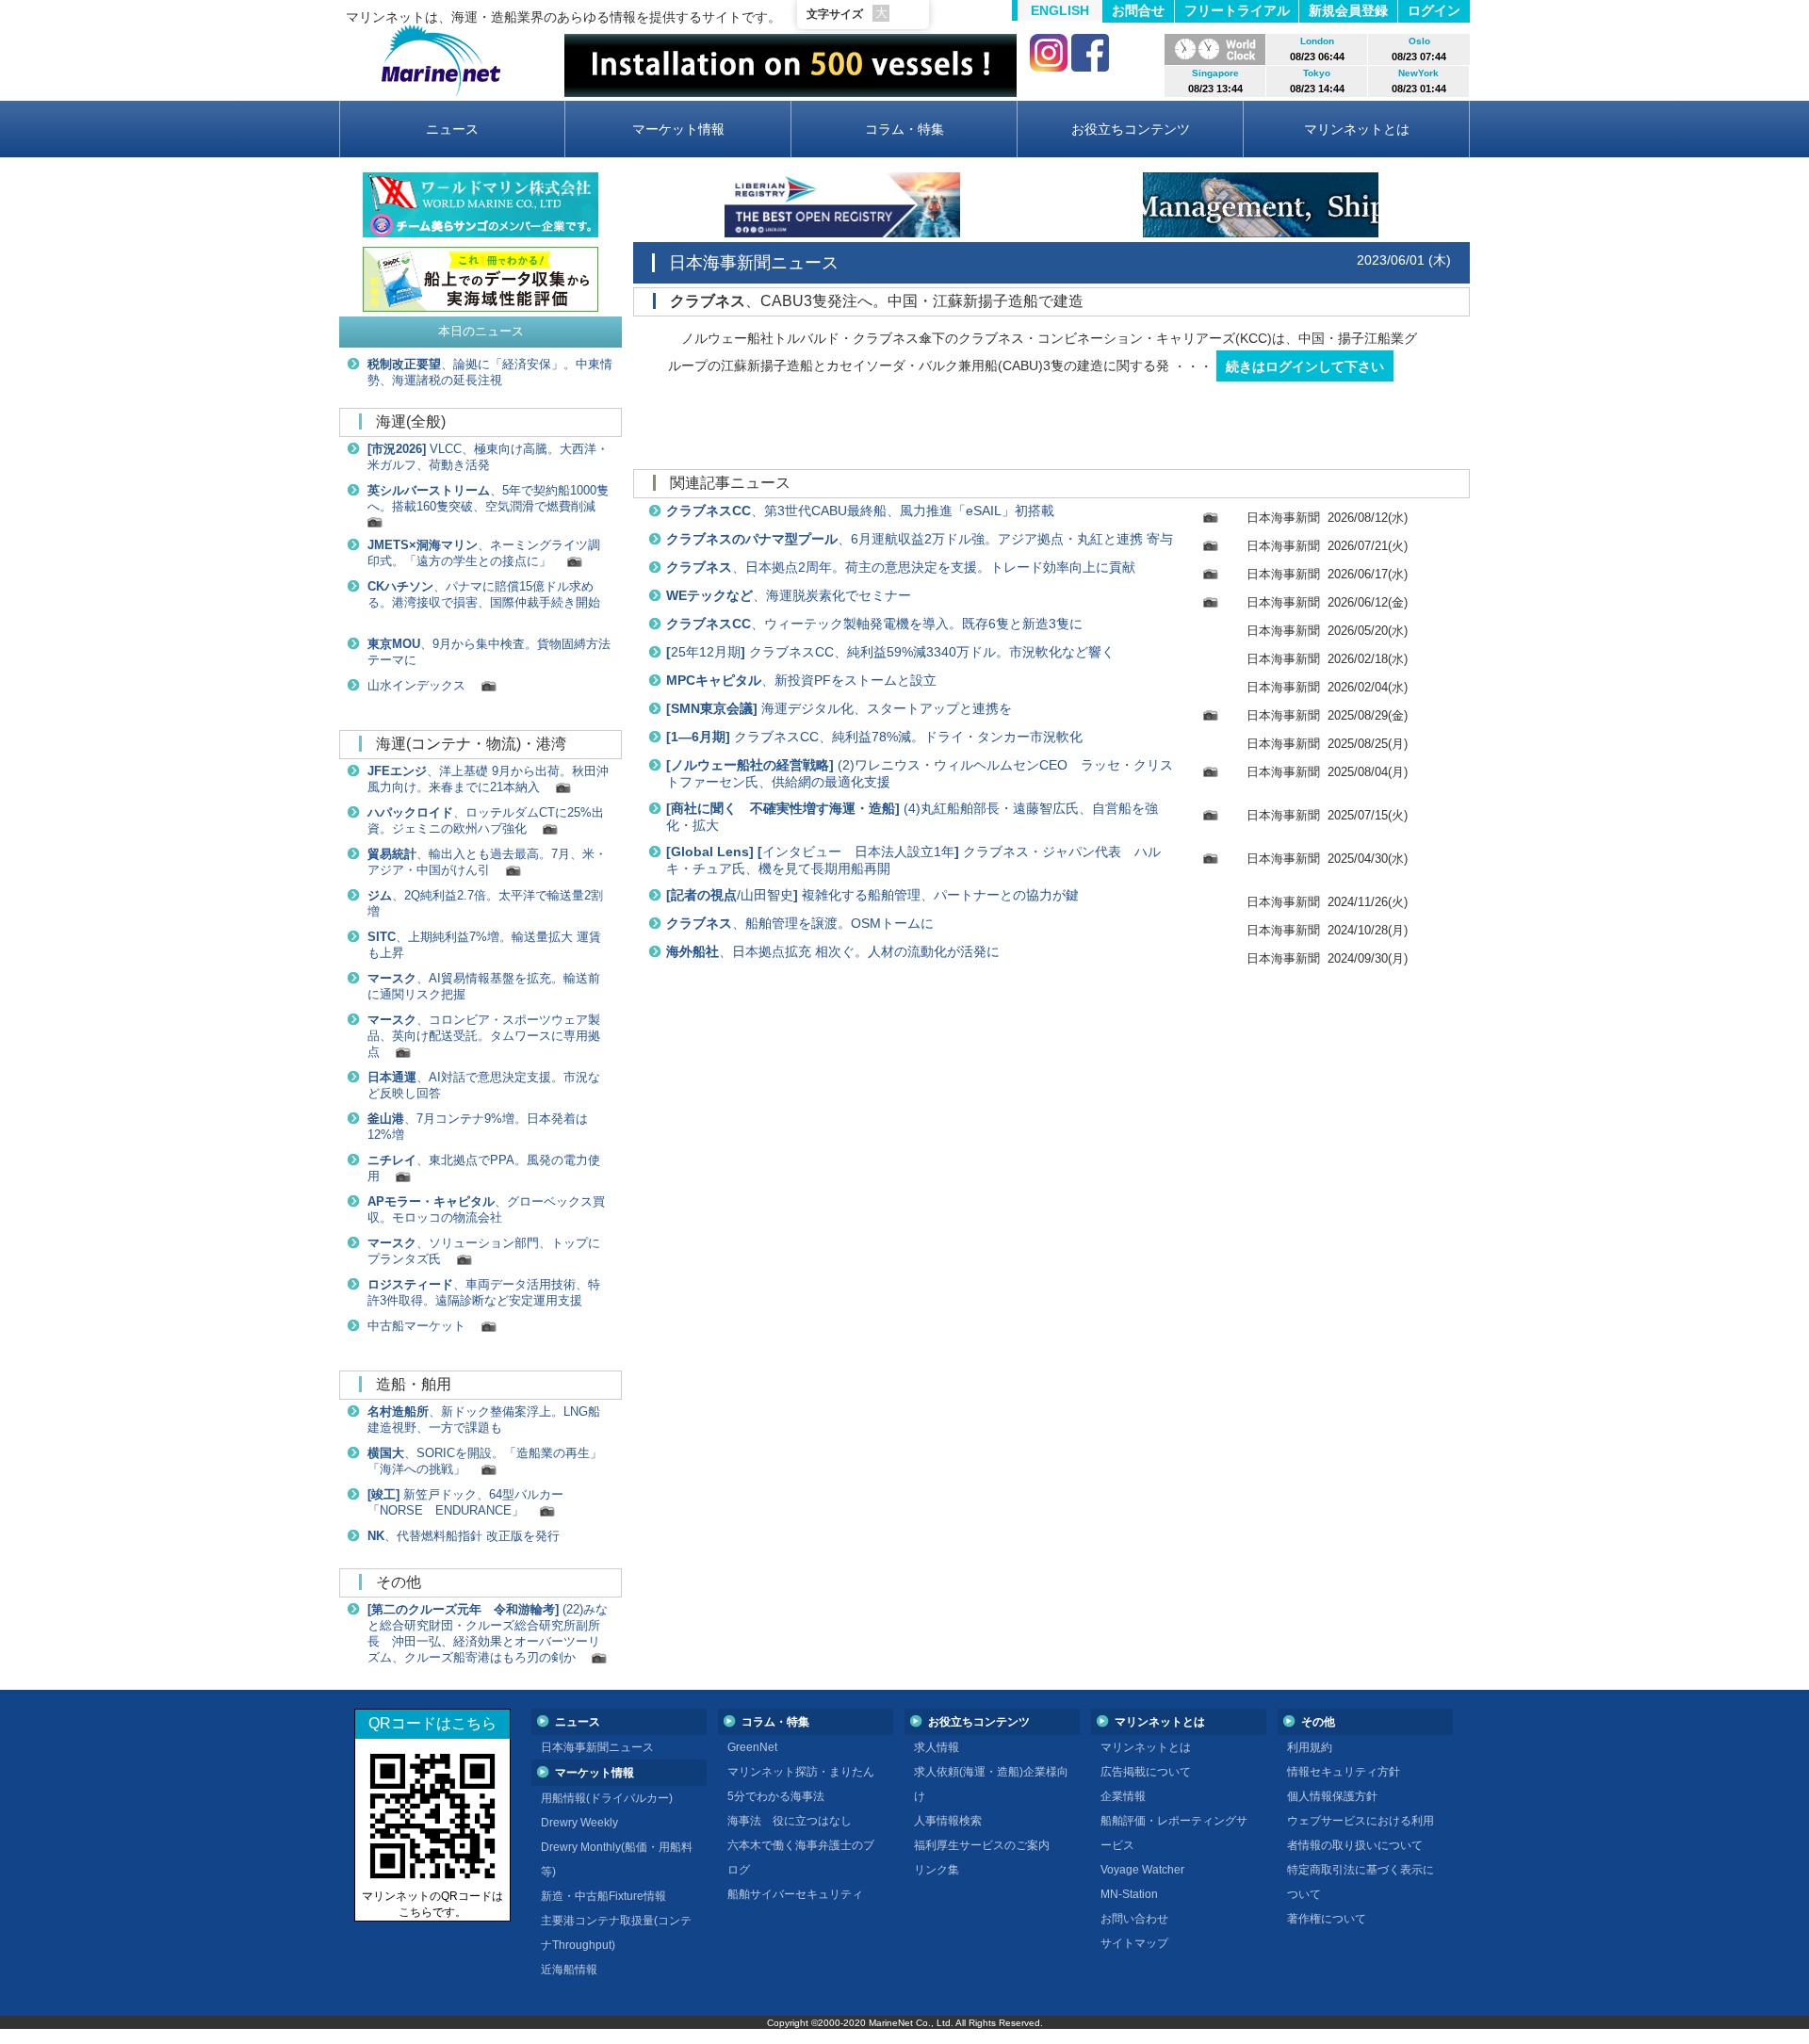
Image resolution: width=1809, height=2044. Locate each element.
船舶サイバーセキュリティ (795, 1894)
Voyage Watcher (1142, 1870)
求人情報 (937, 1747)
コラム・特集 (904, 129)
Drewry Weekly (579, 1823)
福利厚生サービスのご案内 (982, 1845)
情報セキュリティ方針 (1344, 1772)
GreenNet (752, 1747)
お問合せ (1138, 10)
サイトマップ (1134, 1943)
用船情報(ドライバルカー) (607, 1798)
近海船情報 (569, 1970)
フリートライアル (1237, 10)
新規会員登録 (1348, 10)
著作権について (1327, 1919)
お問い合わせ (1134, 1919)
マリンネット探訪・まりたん (801, 1772)
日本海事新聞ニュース (597, 1747)
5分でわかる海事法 (776, 1796)
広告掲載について (1146, 1772)
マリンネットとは (1357, 129)
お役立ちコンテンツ (1131, 129)
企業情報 (1123, 1796)
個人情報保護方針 (1332, 1796)
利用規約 (1310, 1747)
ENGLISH (1060, 10)
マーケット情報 (678, 129)
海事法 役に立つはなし (790, 1821)
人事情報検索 (948, 1821)
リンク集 (937, 1870)
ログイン (1434, 10)
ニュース (452, 129)
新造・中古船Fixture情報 (603, 1896)
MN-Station (1129, 1894)
